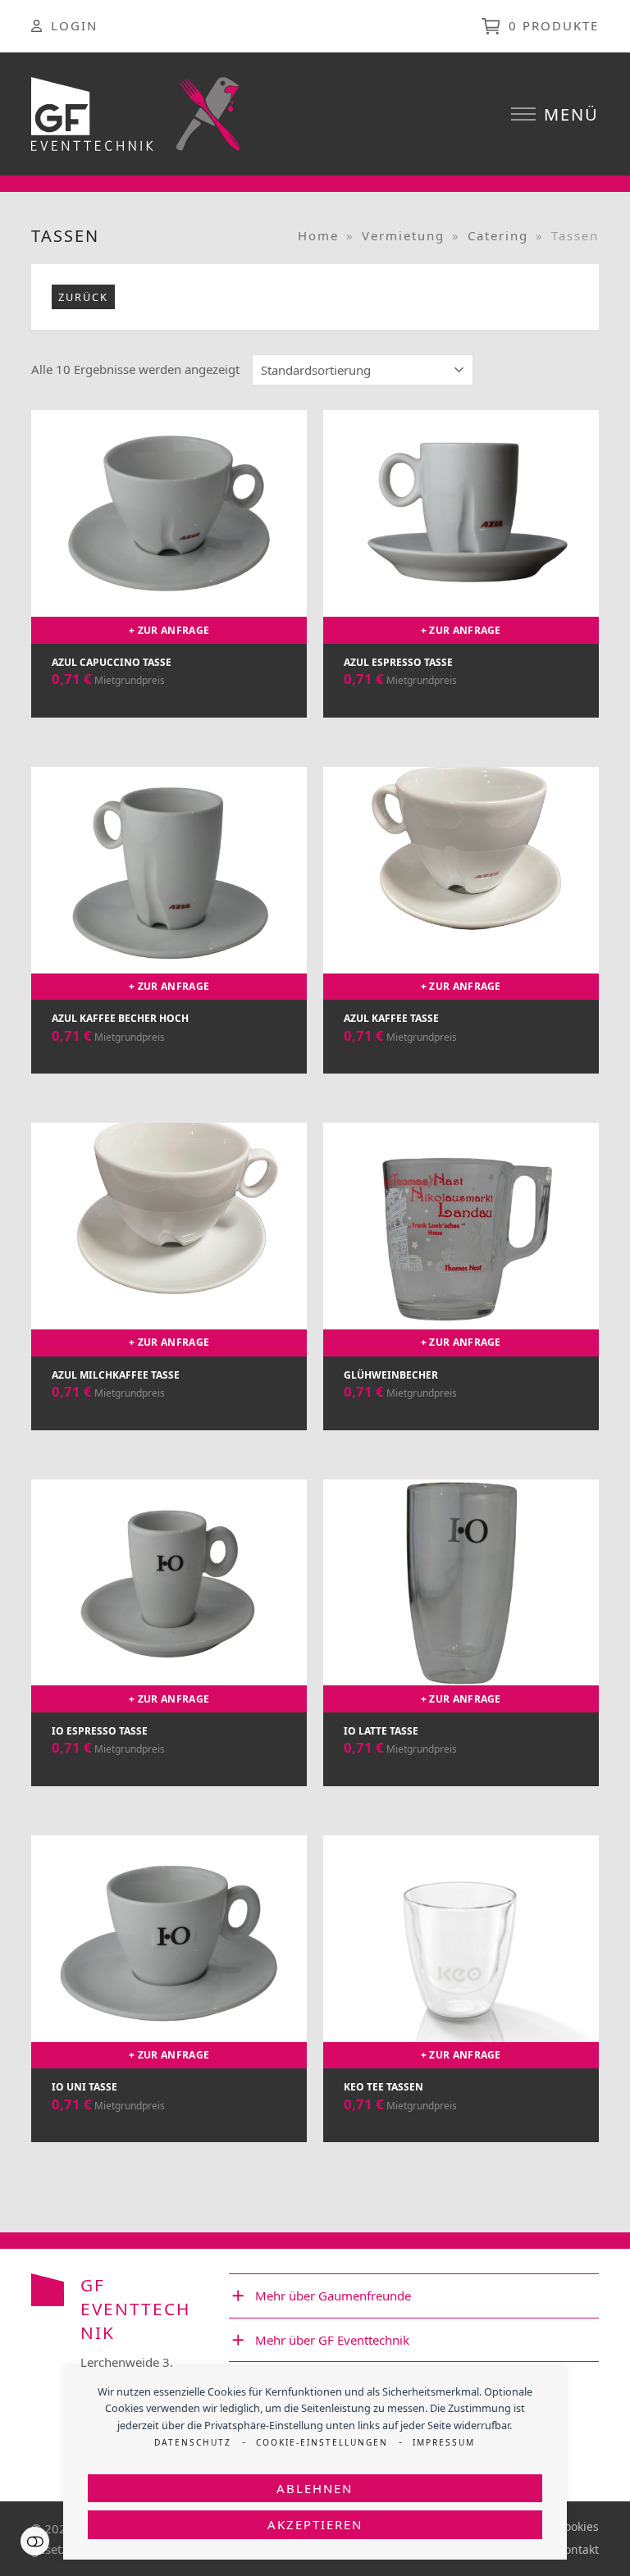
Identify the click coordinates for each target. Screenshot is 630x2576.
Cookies (578, 2526)
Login (74, 25)
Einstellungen (35, 2541)
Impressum (444, 2442)
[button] (555, 114)
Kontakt (578, 2549)
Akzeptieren (315, 2524)
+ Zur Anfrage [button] (169, 630)
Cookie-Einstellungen (322, 2442)
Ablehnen (315, 2488)
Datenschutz (193, 2442)
